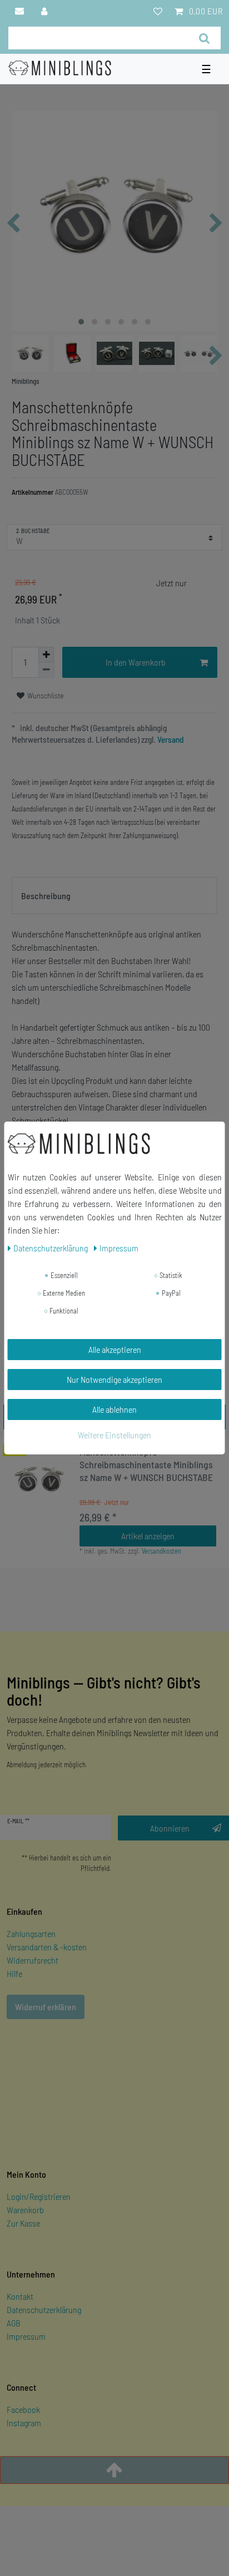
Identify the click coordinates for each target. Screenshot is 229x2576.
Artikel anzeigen (148, 1536)
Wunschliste (45, 695)
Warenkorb (25, 2210)
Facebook (23, 2409)
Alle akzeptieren (115, 1349)
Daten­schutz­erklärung (51, 1248)
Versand (170, 739)
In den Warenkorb (136, 662)
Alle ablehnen (114, 1409)
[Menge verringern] (46, 670)
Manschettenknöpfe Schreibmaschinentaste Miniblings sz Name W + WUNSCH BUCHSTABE (146, 1464)
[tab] (114, 896)
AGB (14, 2323)
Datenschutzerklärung (44, 2309)
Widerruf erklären (46, 2007)
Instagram (24, 2423)
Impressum (26, 2336)
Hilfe (14, 1973)
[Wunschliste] (158, 11)
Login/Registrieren (39, 2196)
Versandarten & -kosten (47, 1947)
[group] (39, 1479)
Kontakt (20, 2296)
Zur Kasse (23, 2223)
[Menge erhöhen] (46, 655)
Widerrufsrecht (33, 1960)
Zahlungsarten (31, 1933)
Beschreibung (46, 896)
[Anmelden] (45, 11)
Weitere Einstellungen (114, 1435)
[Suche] (204, 38)
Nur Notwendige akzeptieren (114, 1379)
